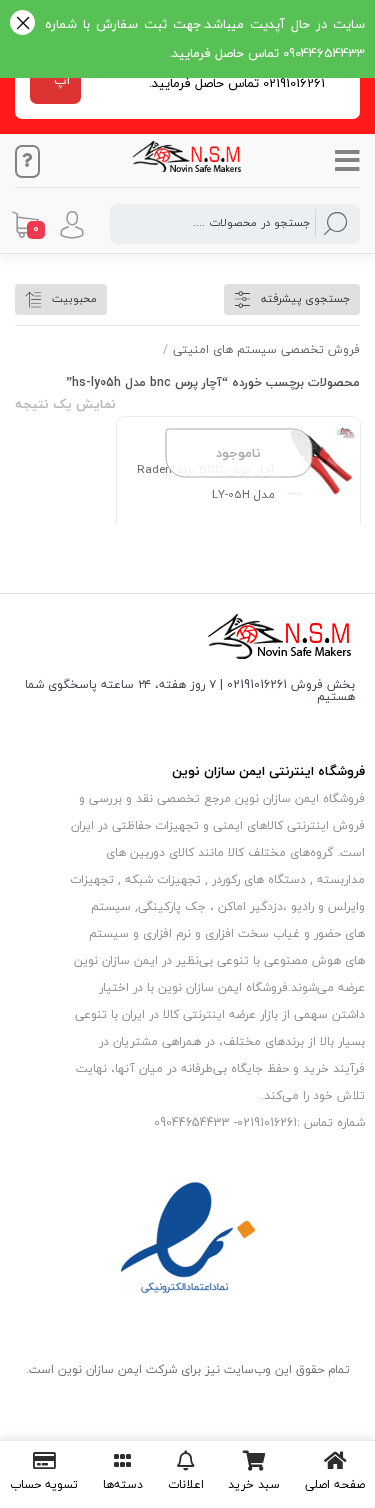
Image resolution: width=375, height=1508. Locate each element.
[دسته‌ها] (123, 1461)
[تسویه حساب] (44, 1461)
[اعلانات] (186, 1461)
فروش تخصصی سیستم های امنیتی (266, 349)
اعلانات (186, 1484)
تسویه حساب (44, 1484)
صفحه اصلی (335, 1484)
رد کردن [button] (22, 24)
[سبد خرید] (254, 1461)
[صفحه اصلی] (335, 1461)
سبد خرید (254, 1484)
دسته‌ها (123, 1484)
